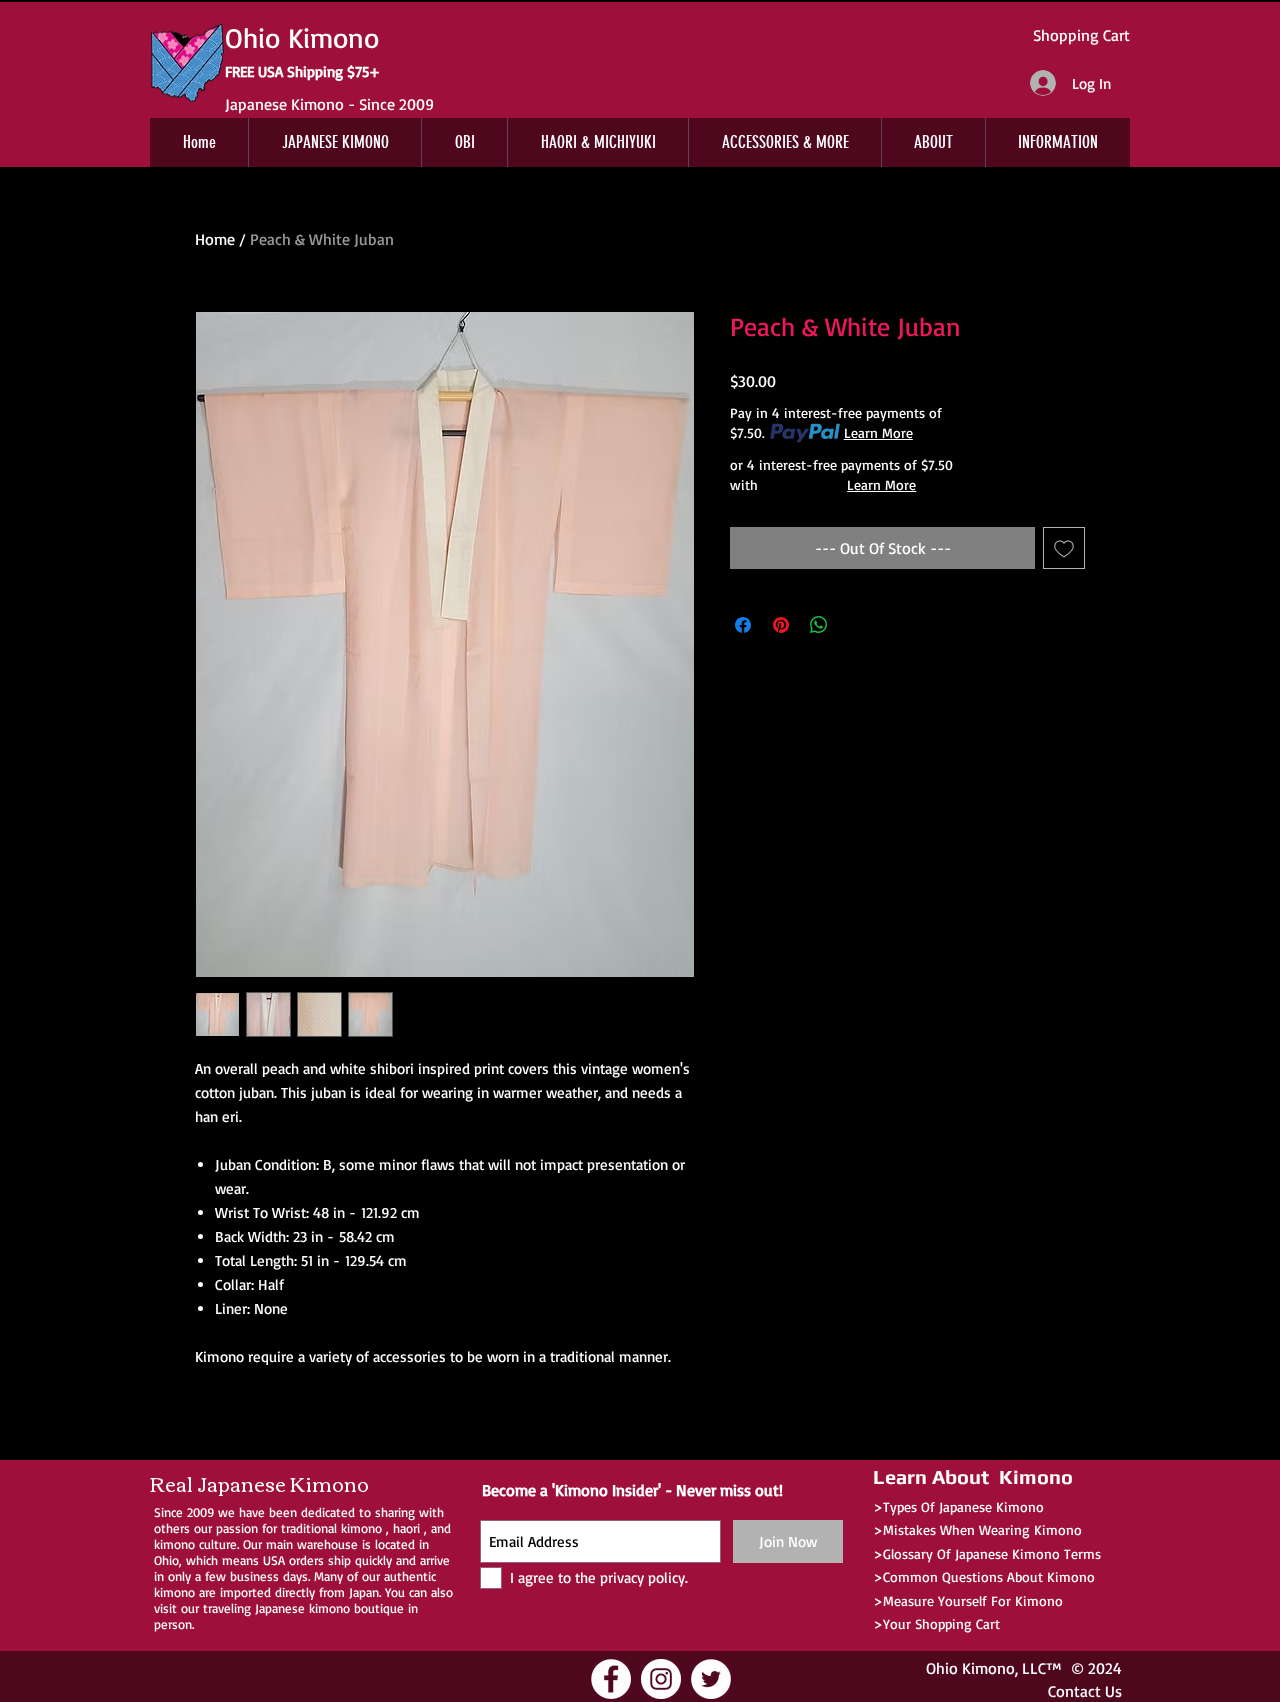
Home (215, 239)
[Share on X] (857, 625)
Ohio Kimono (970, 1668)
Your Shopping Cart (941, 1623)
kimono (361, 1528)
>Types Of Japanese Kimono (958, 1506)
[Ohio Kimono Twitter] (711, 1679)
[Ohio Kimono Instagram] (661, 1679)
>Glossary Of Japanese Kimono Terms (987, 1553)
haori (406, 1528)
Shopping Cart (1081, 35)
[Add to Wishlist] (1064, 548)
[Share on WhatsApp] (819, 625)
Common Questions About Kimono (989, 1576)
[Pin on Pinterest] (781, 625)
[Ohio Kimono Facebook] (611, 1679)
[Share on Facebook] (743, 625)
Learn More (878, 432)
